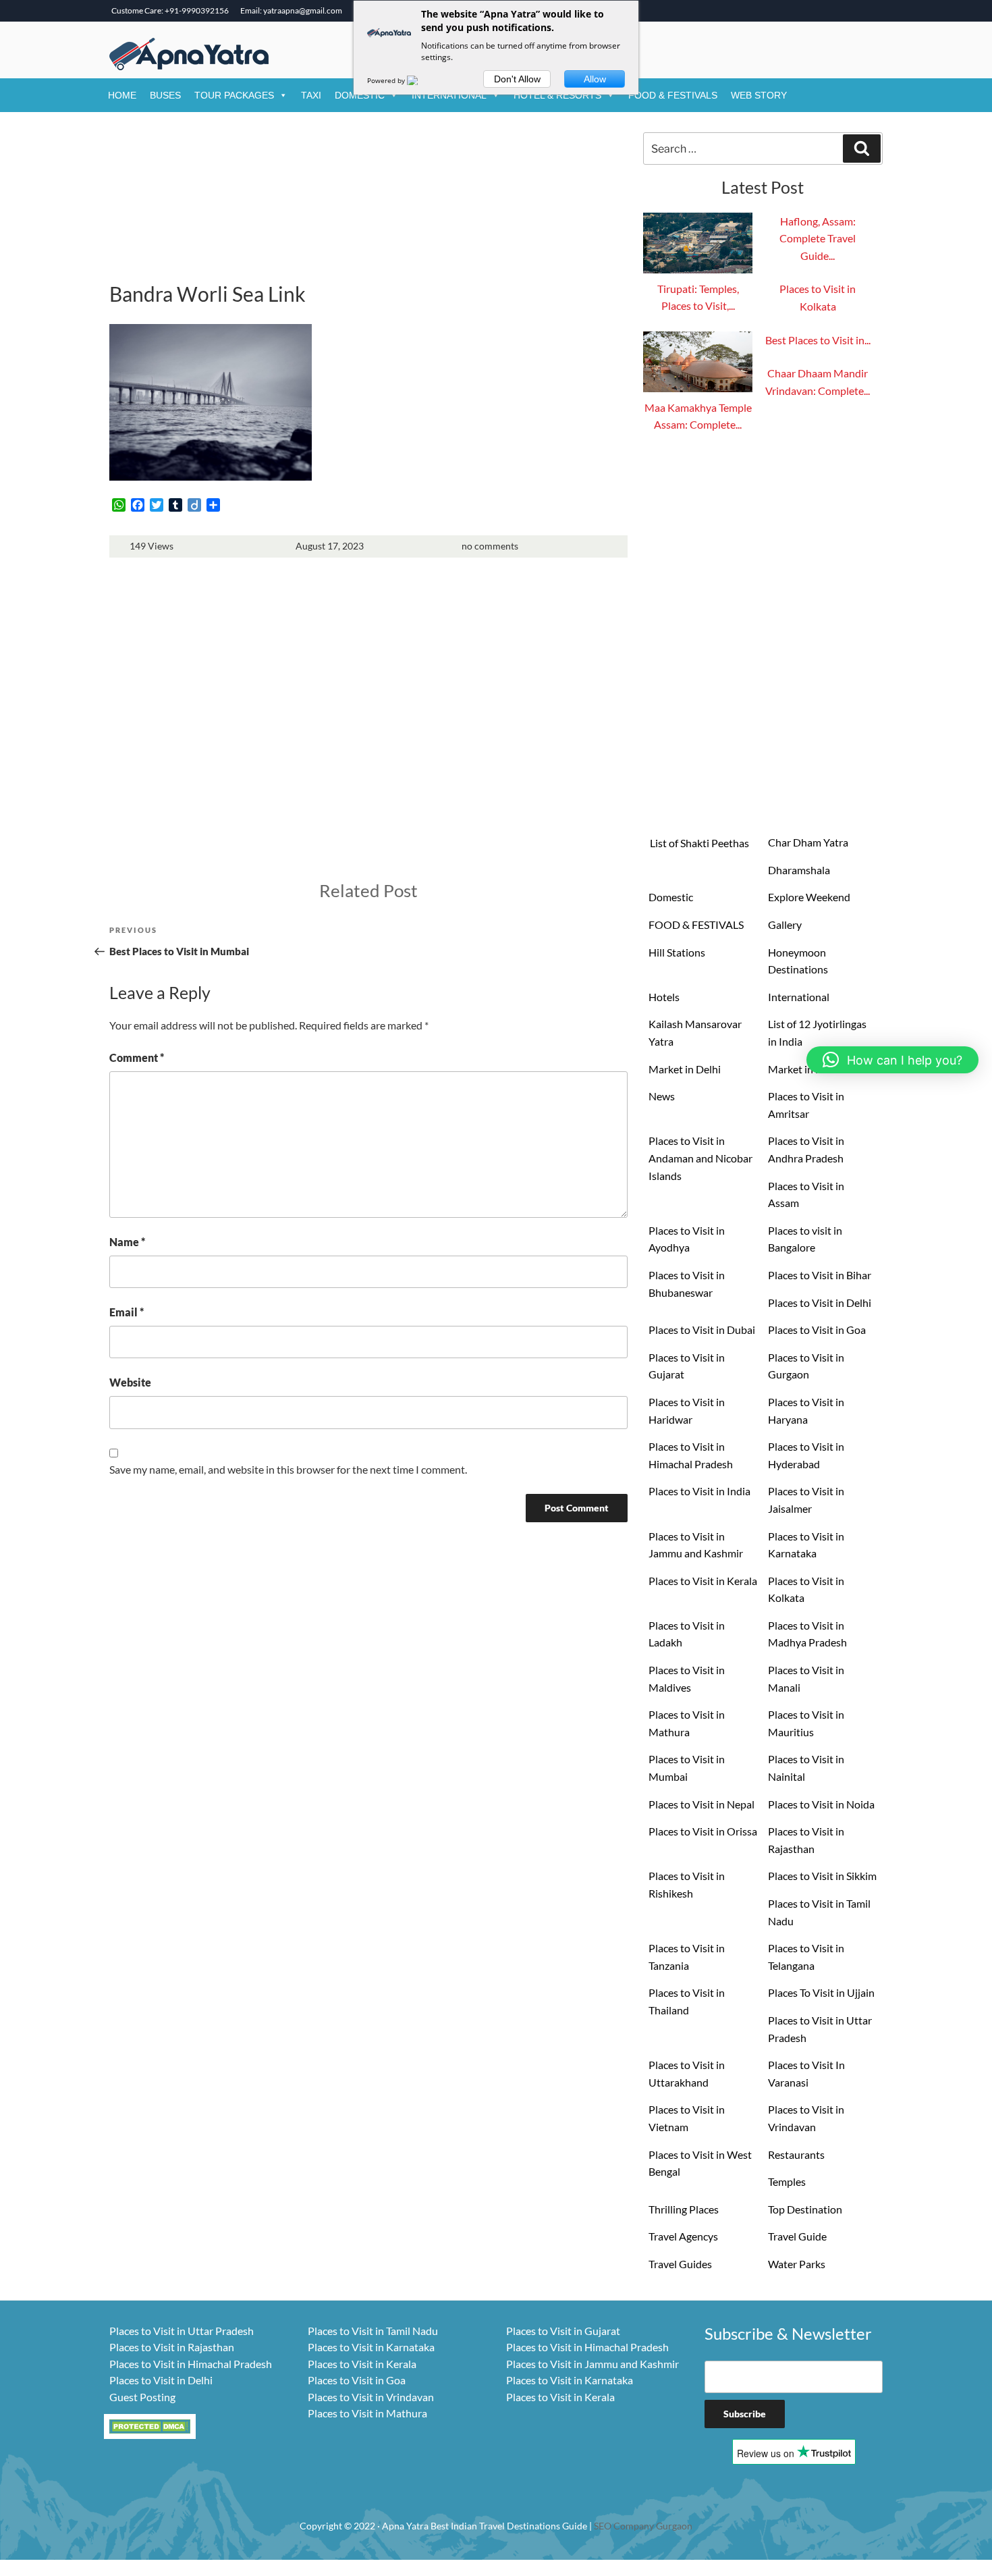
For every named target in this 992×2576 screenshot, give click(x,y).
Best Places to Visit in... (818, 340)
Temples (787, 2181)
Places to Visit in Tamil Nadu (819, 1912)
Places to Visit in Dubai (702, 1330)
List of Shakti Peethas (699, 843)
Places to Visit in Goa (817, 1330)
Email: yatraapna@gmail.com (291, 10)
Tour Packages (234, 95)
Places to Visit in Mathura (687, 1723)
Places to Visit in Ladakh (687, 1634)
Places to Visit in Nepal (701, 1804)
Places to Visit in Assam (806, 1195)
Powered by (387, 80)
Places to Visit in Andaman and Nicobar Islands (700, 1158)
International (449, 95)
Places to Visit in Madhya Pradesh (807, 1634)
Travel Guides (680, 2264)
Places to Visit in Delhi (820, 1303)
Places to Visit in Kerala (703, 1581)
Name (127, 1242)
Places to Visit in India (699, 1491)
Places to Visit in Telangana (806, 1957)
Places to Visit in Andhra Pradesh (806, 1149)
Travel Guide (797, 2236)
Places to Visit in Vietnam (687, 2118)
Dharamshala (799, 870)
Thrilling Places (684, 2209)
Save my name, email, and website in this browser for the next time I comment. (288, 1469)
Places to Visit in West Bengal (700, 2163)
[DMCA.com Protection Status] (150, 2424)
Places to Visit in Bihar (820, 1275)
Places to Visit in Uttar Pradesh (820, 2029)
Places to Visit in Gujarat (687, 1366)
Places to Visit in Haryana (806, 1411)
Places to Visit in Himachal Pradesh (691, 1455)
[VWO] (420, 80)
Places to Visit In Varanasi (806, 2073)
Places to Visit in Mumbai (687, 1768)
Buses (165, 95)
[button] (892, 1060)
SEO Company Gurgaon (643, 2526)
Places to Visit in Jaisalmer (806, 1500)
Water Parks (797, 2264)
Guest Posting (142, 2397)
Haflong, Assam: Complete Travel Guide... (818, 238)
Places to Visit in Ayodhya (687, 1239)
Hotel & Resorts (557, 95)
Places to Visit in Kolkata (806, 1589)
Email (127, 1312)
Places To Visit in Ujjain (821, 1992)
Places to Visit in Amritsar (806, 1105)
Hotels (664, 997)
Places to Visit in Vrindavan (806, 2118)
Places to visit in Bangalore (805, 1239)
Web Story (759, 95)
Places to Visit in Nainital (806, 1768)
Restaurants (796, 2154)
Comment (137, 1057)
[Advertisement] (368, 203)
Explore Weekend (809, 897)
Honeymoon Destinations (798, 961)
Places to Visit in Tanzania (687, 1957)
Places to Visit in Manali (806, 1679)
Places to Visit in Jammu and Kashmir (696, 1545)
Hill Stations (677, 952)
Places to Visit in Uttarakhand (687, 2073)
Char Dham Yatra (808, 842)
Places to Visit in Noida (821, 1804)
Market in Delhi (685, 1069)
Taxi (311, 95)
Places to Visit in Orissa (703, 1831)
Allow (595, 79)
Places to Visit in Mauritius (806, 1723)
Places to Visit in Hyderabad (806, 1455)
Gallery (785, 924)
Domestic (360, 95)
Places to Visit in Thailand (687, 2001)
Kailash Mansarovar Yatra (695, 1032)
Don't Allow (517, 79)
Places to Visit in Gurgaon (806, 1366)
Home (122, 95)
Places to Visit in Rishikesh (687, 1884)
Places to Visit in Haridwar (687, 1411)
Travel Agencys (683, 2236)
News (662, 1096)
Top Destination (805, 2209)
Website (130, 1382)
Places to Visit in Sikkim (822, 1876)
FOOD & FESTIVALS (673, 95)
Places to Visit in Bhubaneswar (687, 1284)
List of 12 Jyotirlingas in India (817, 1032)
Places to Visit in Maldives (687, 1679)
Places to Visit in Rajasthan (806, 1840)
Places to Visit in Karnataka (806, 1545)
